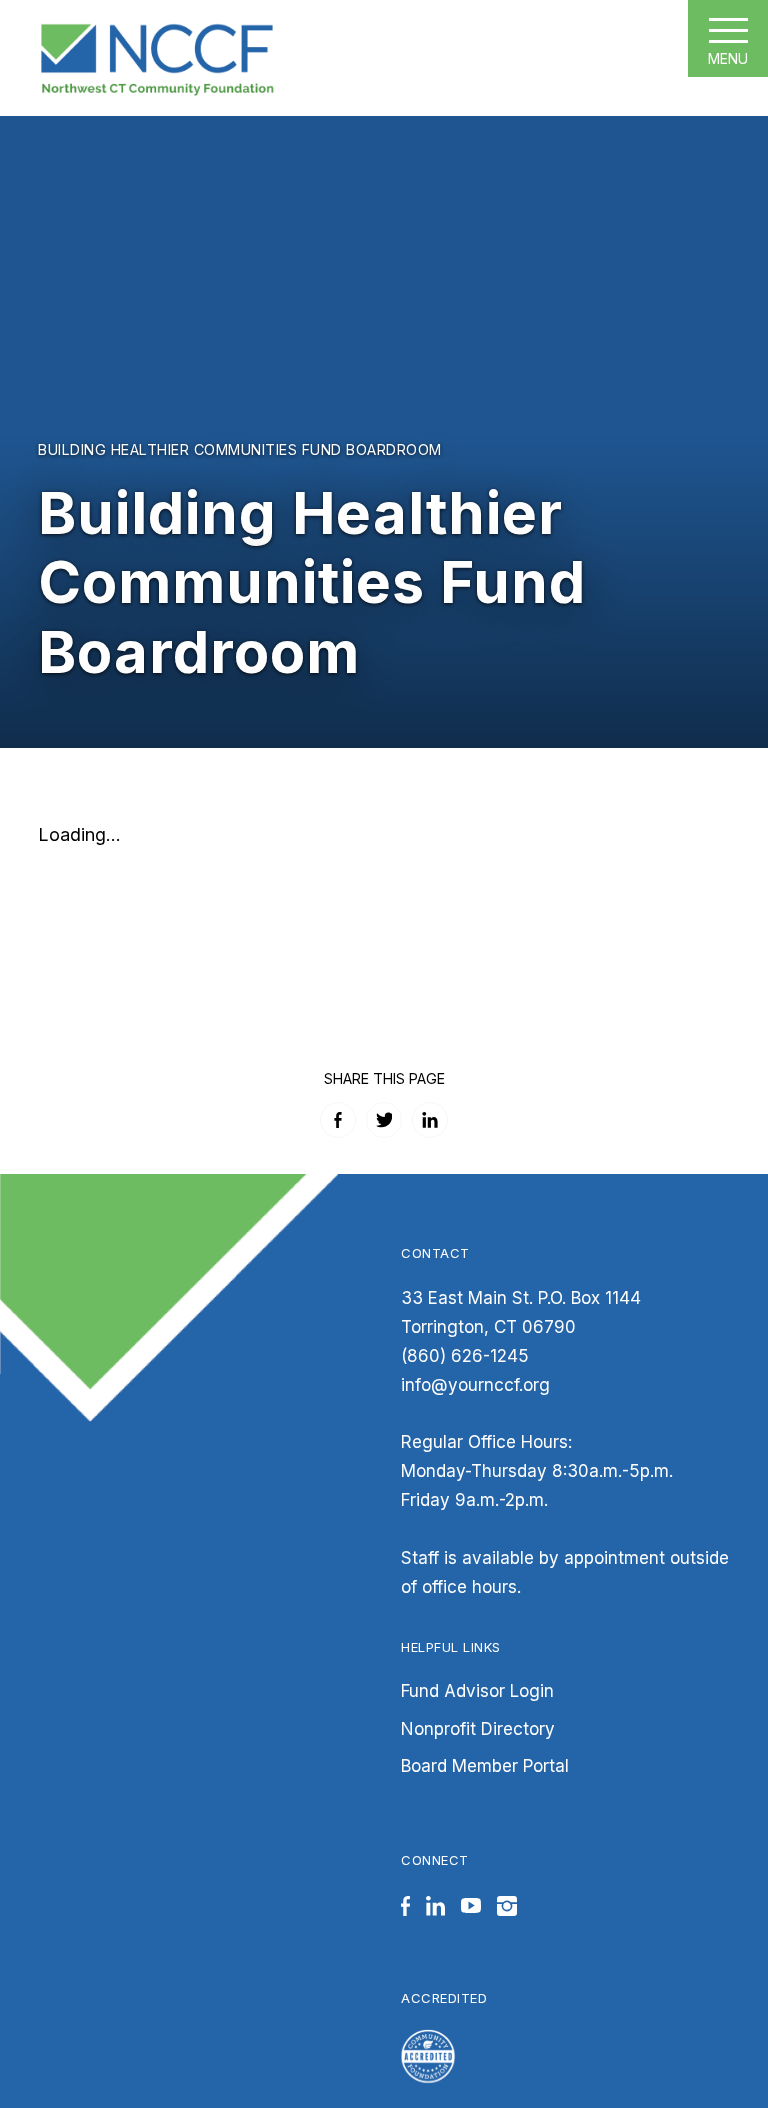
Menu (728, 58)
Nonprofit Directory (478, 1729)
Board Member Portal (485, 1766)
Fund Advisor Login (477, 1691)
